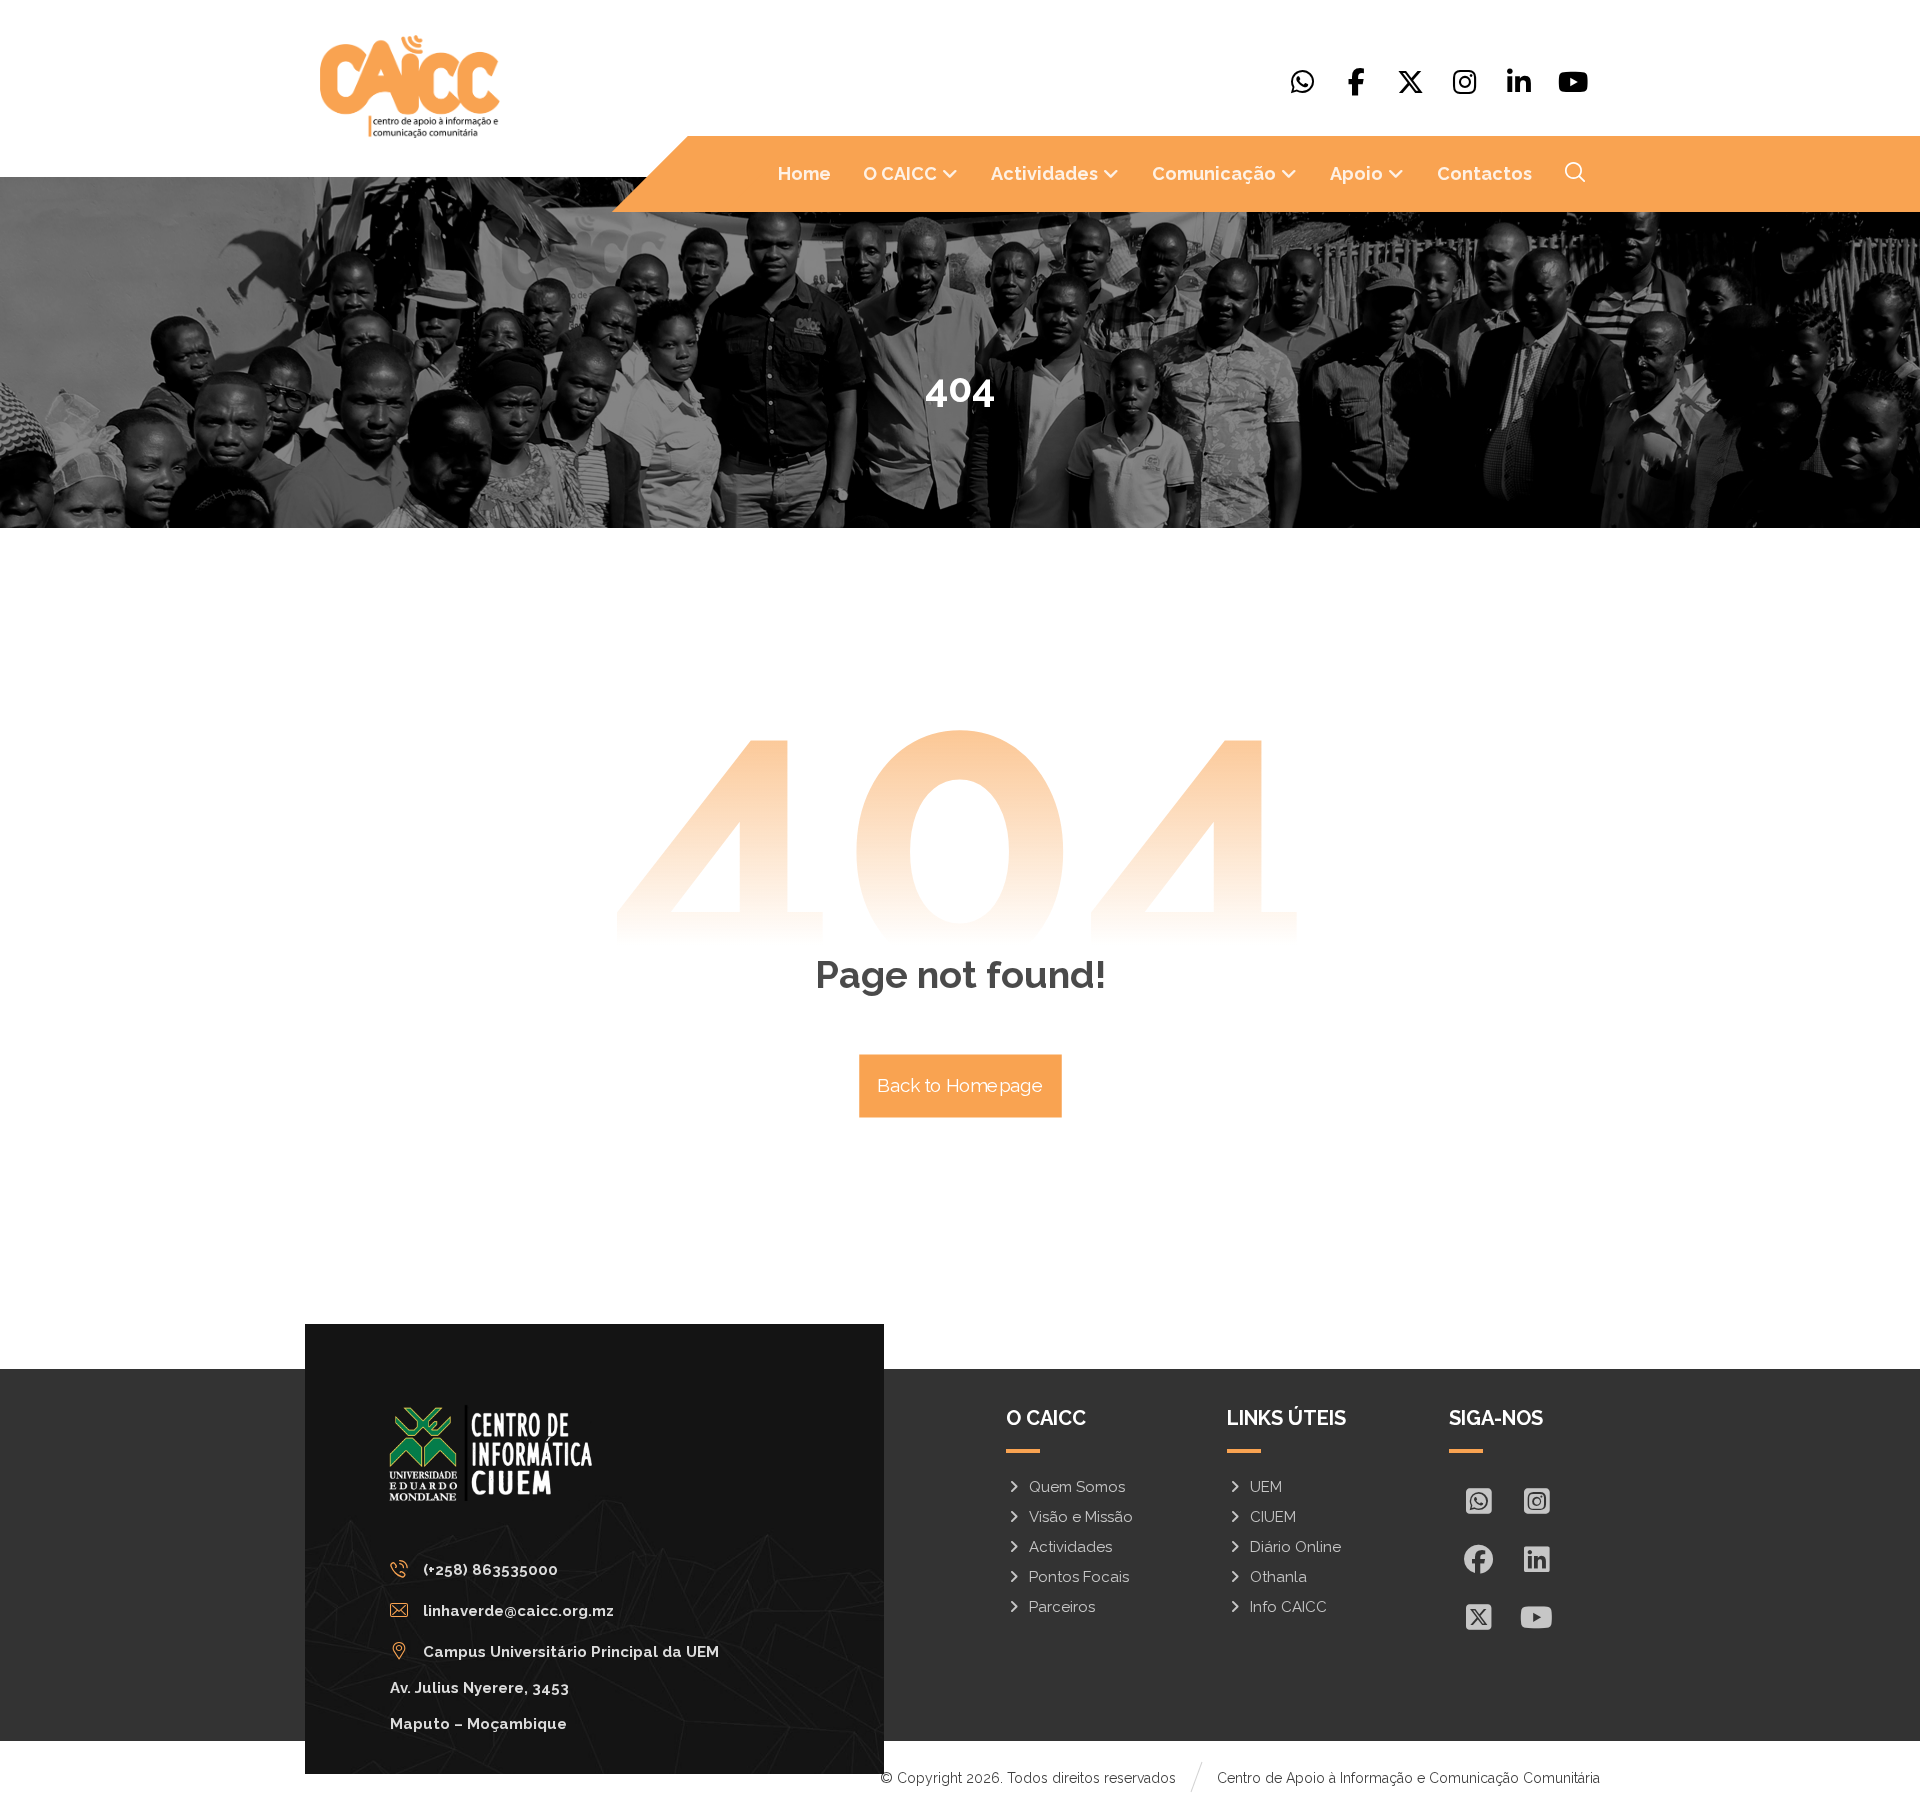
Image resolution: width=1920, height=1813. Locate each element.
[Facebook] (1357, 82)
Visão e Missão (1081, 1517)
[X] (1411, 82)
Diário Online (1295, 1547)
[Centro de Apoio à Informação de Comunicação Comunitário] (410, 86)
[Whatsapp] (1303, 82)
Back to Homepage (960, 1086)
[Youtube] (1573, 82)
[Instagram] (1465, 82)
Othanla (1278, 1577)
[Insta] (1536, 1501)
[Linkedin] (1519, 82)
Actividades (1070, 1547)
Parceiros (1062, 1607)
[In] (1536, 1559)
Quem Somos (1077, 1487)
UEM (1266, 1487)
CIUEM (1273, 1517)
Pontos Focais (1079, 1577)
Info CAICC (1288, 1607)
